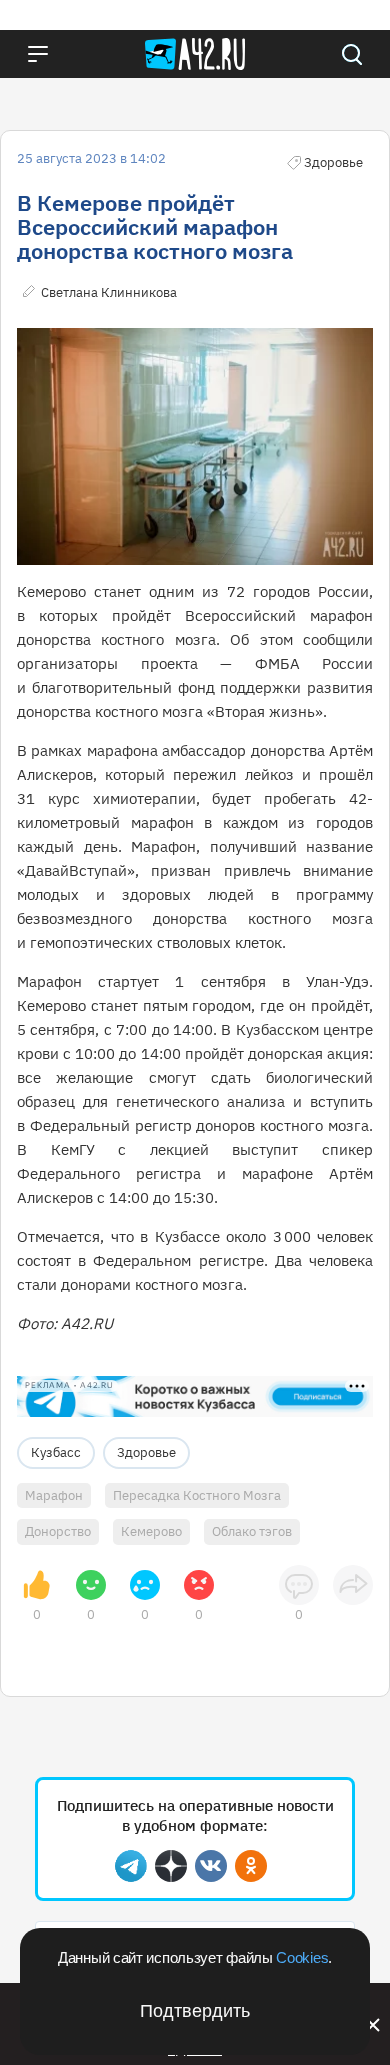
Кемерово (151, 1531)
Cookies (302, 1957)
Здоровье (146, 1452)
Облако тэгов (252, 1531)
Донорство (58, 1531)
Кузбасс (56, 1452)
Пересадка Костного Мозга (197, 1495)
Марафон (54, 1495)
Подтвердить (195, 2011)
